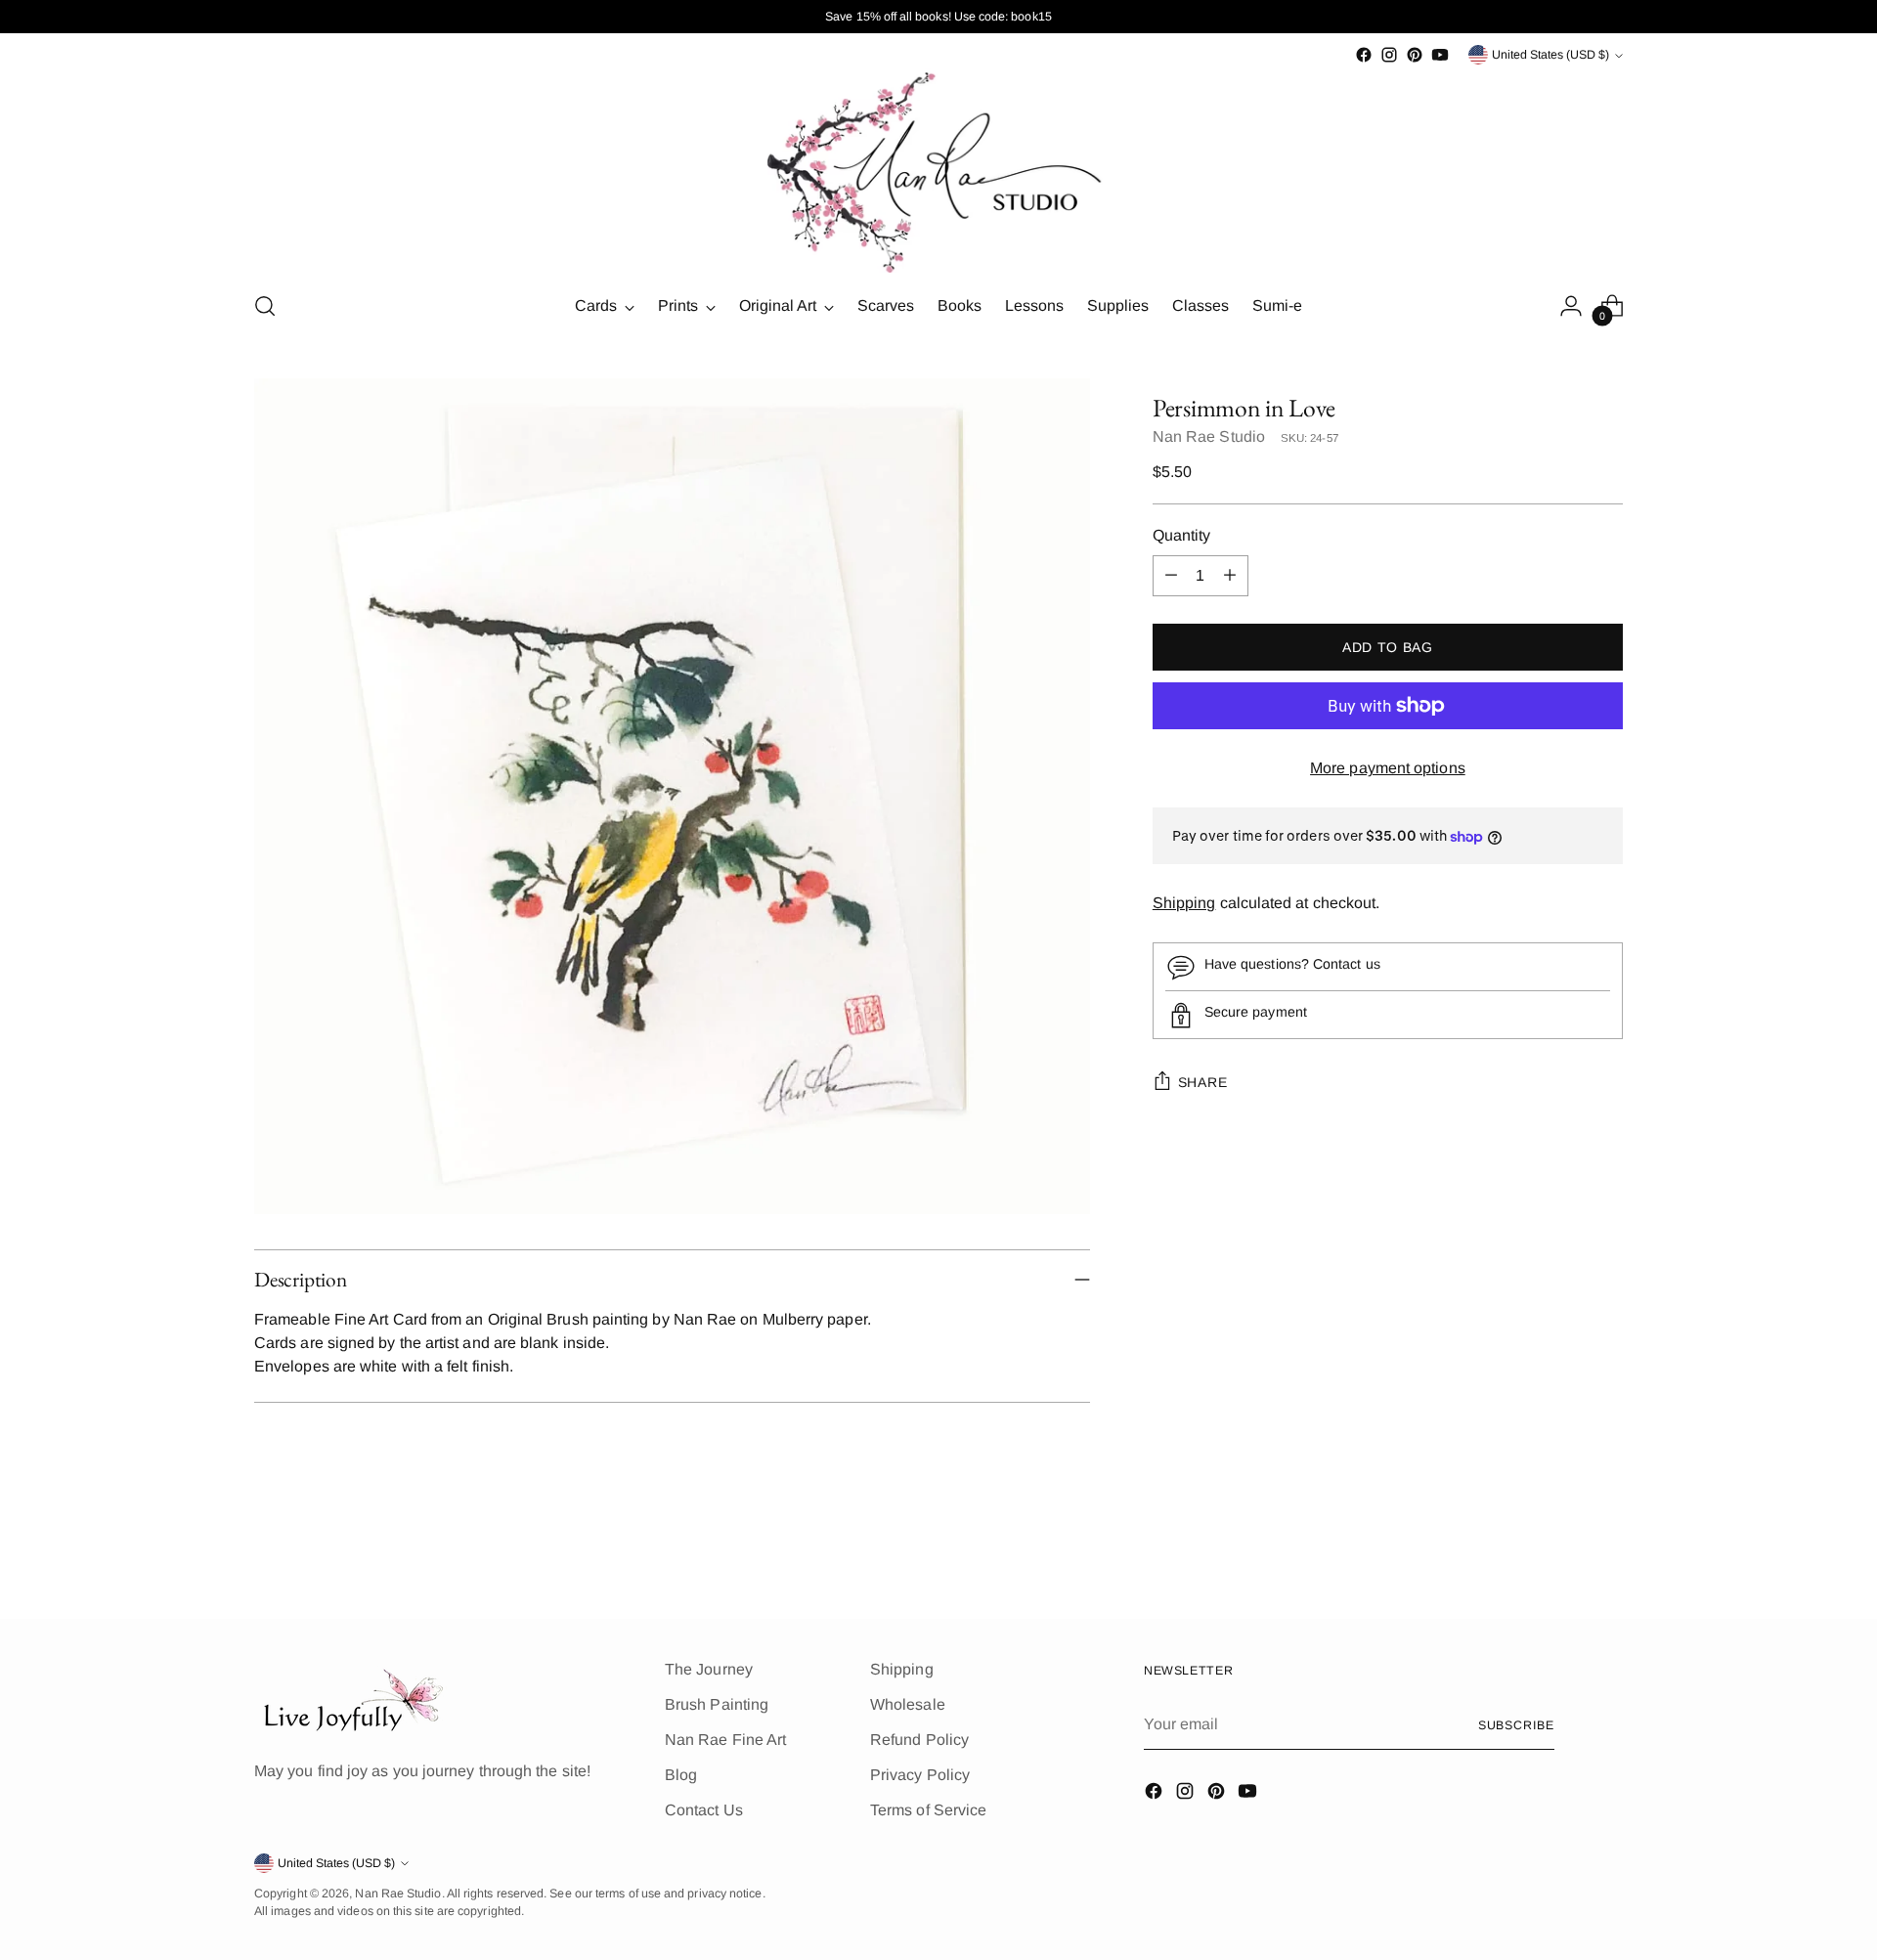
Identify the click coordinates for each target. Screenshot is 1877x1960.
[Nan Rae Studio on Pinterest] (1415, 55)
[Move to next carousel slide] (1606, 1551)
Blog (681, 1775)
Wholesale (908, 1704)
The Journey (709, 1669)
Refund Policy (919, 1740)
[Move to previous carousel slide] (1561, 1552)
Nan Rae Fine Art (725, 1740)
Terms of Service (928, 1810)
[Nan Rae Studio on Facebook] (1364, 55)
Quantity (1182, 535)
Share (1203, 1082)
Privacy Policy (920, 1775)
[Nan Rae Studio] (938, 171)
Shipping (1184, 904)
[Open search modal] (265, 306)
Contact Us (704, 1810)
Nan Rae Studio (1209, 436)
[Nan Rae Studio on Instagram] (1389, 55)
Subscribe (1516, 1725)
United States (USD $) (1550, 55)
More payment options (1388, 768)
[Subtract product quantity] (1171, 576)
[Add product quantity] (1230, 576)
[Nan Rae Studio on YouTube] (1440, 55)
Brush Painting (717, 1704)
